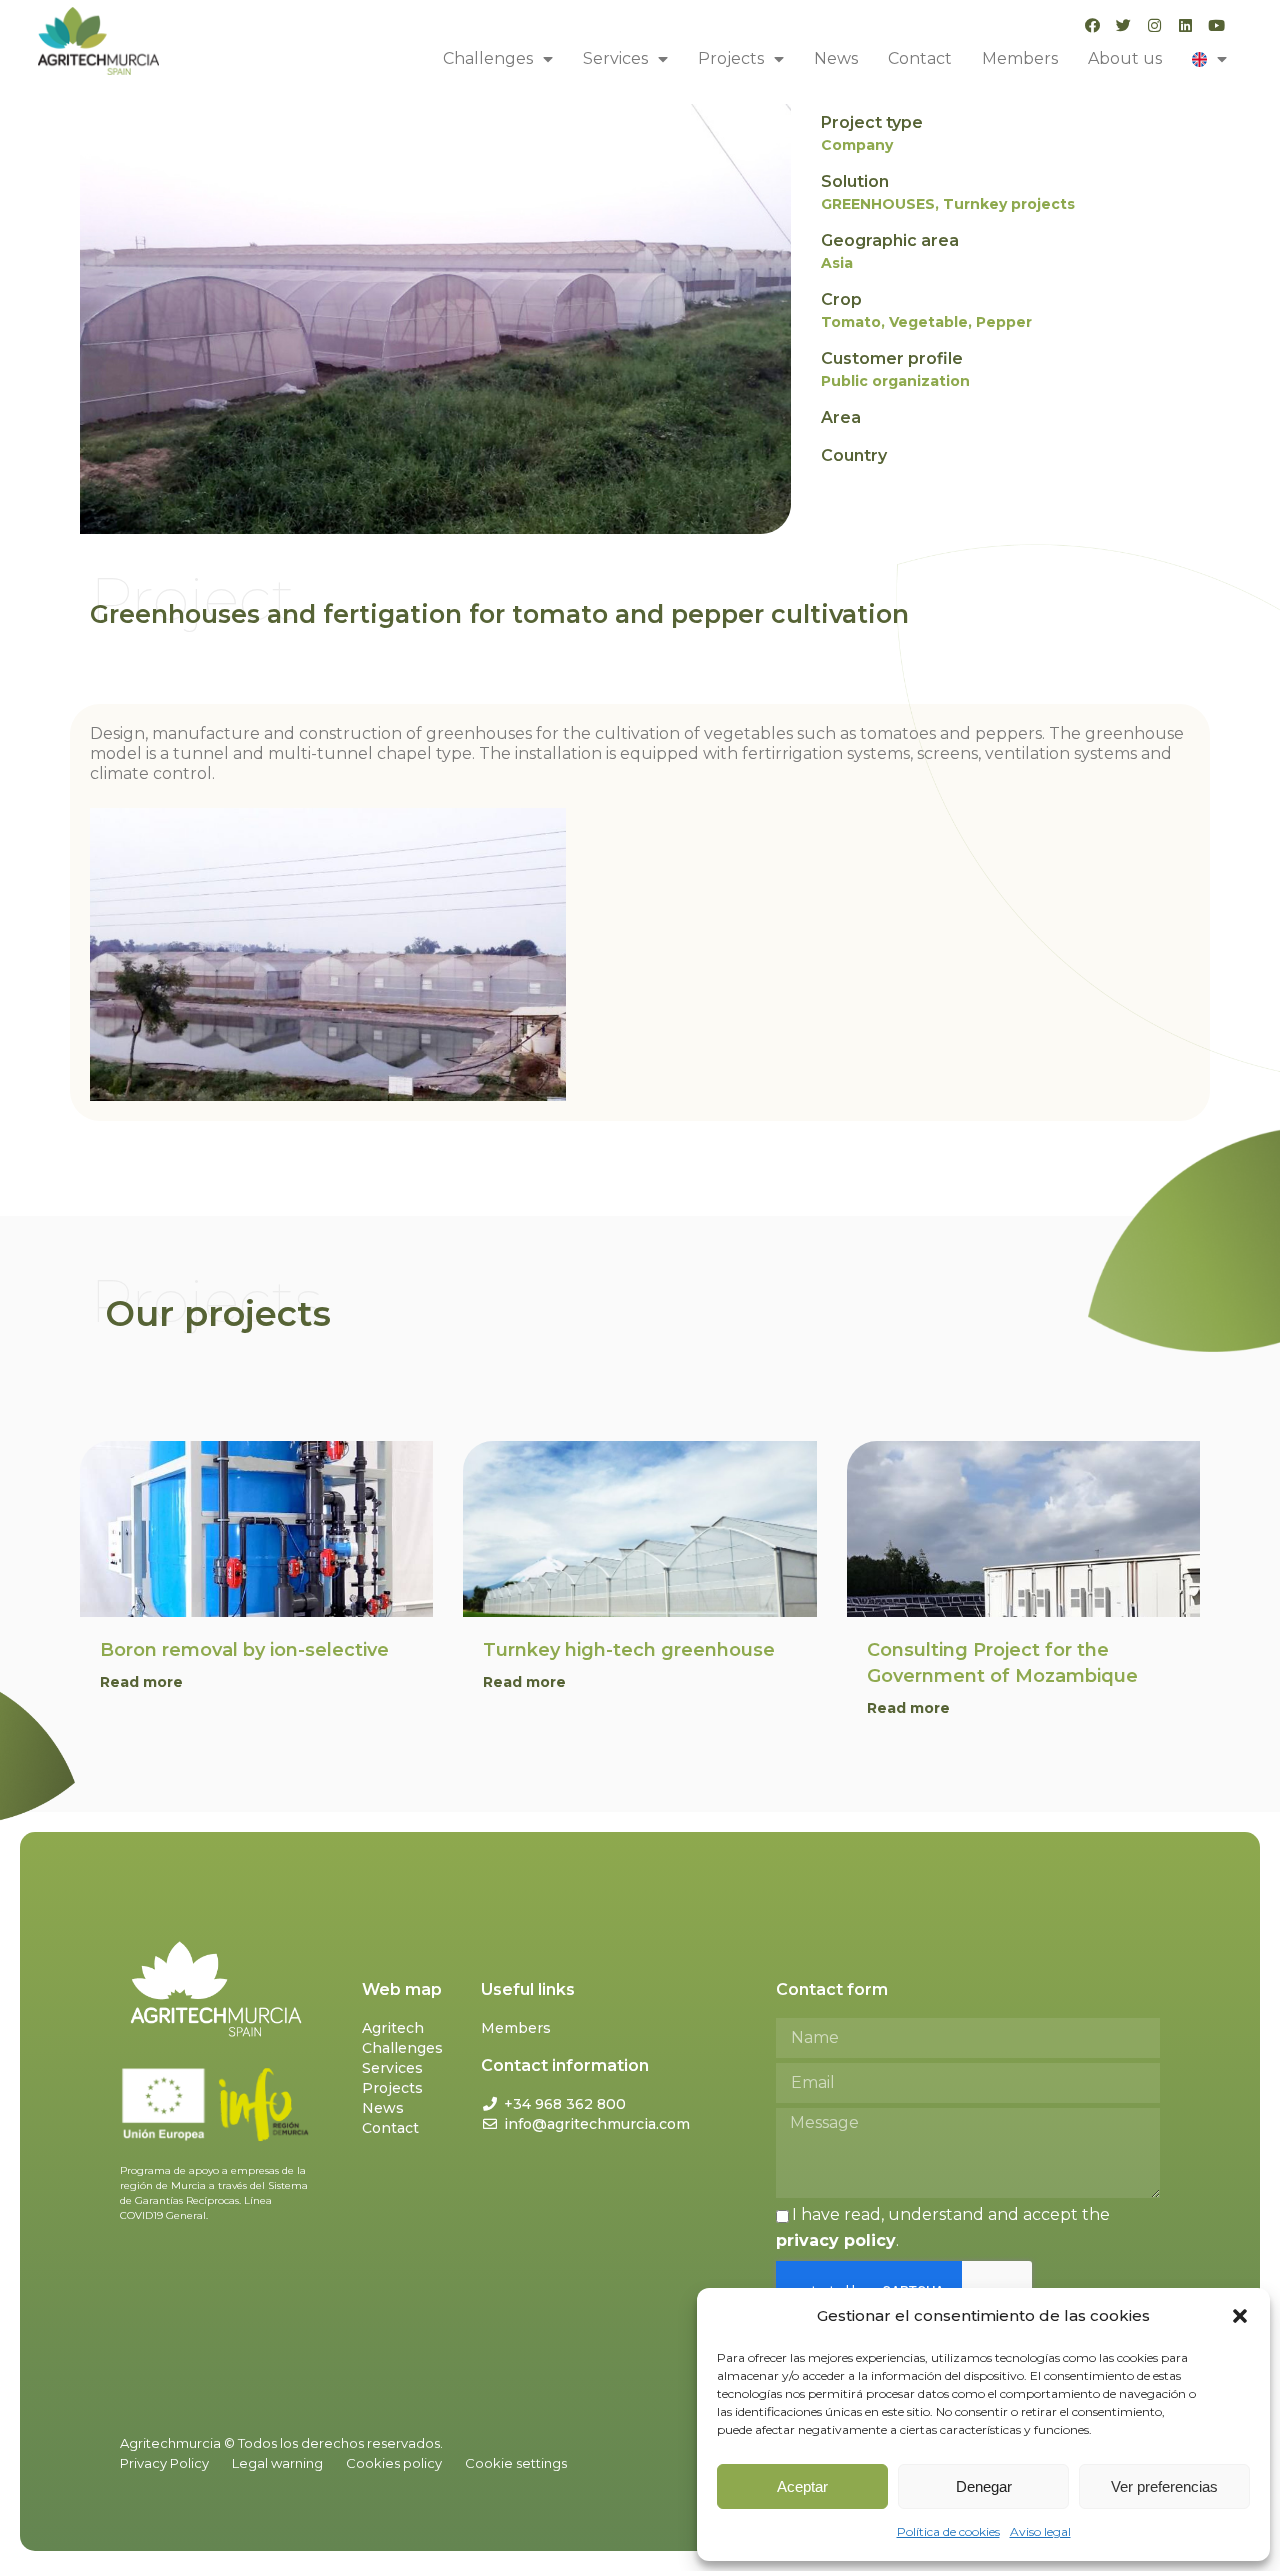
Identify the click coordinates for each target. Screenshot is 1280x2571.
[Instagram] (1154, 25)
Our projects (218, 1313)
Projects (731, 58)
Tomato (851, 322)
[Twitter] (1123, 25)
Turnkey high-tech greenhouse (629, 1650)
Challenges (488, 58)
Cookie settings (516, 2463)
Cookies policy (394, 2463)
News (836, 58)
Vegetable (928, 322)
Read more (141, 1682)
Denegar (984, 2486)
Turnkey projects (1009, 204)
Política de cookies (948, 2531)
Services (615, 58)
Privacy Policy (164, 2463)
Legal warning (277, 2463)
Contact (920, 58)
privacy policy (836, 2240)
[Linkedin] (1185, 25)
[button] (1240, 2316)
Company (857, 145)
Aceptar (802, 2486)
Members (1020, 58)
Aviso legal (1040, 2531)
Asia (837, 263)
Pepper (1004, 322)
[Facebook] (1092, 25)
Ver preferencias (1164, 2486)
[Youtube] (1216, 25)
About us (1125, 58)
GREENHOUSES (878, 204)
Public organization (895, 381)
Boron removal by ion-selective (244, 1650)
